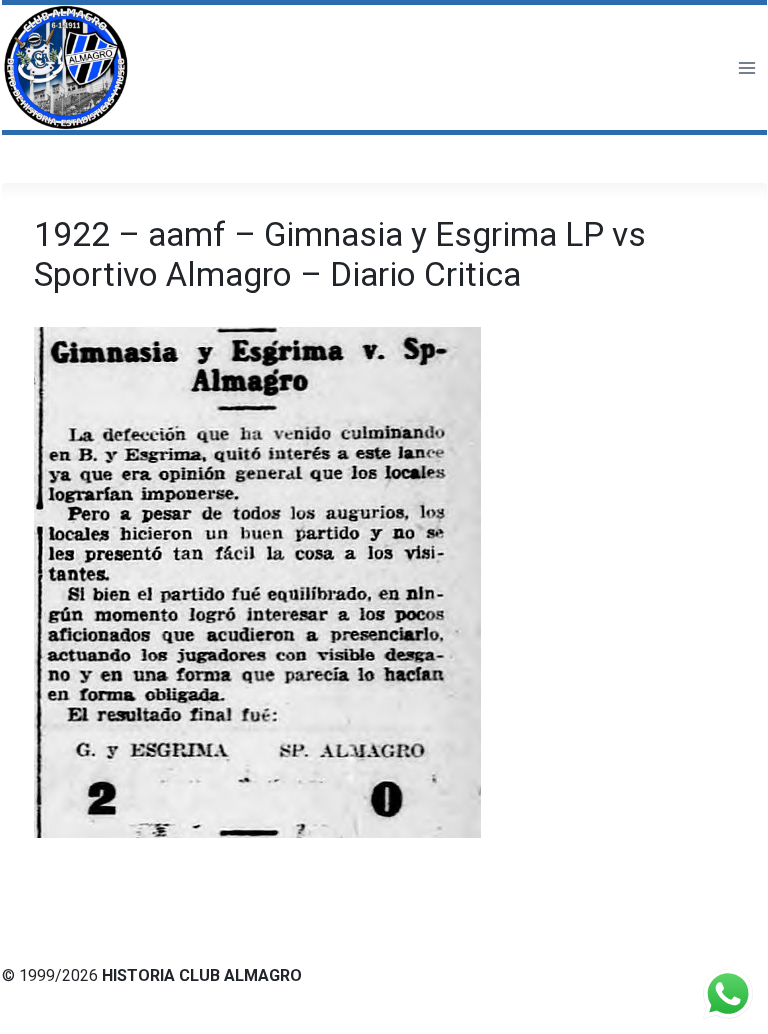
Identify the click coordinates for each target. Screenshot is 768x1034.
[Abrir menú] (746, 67)
